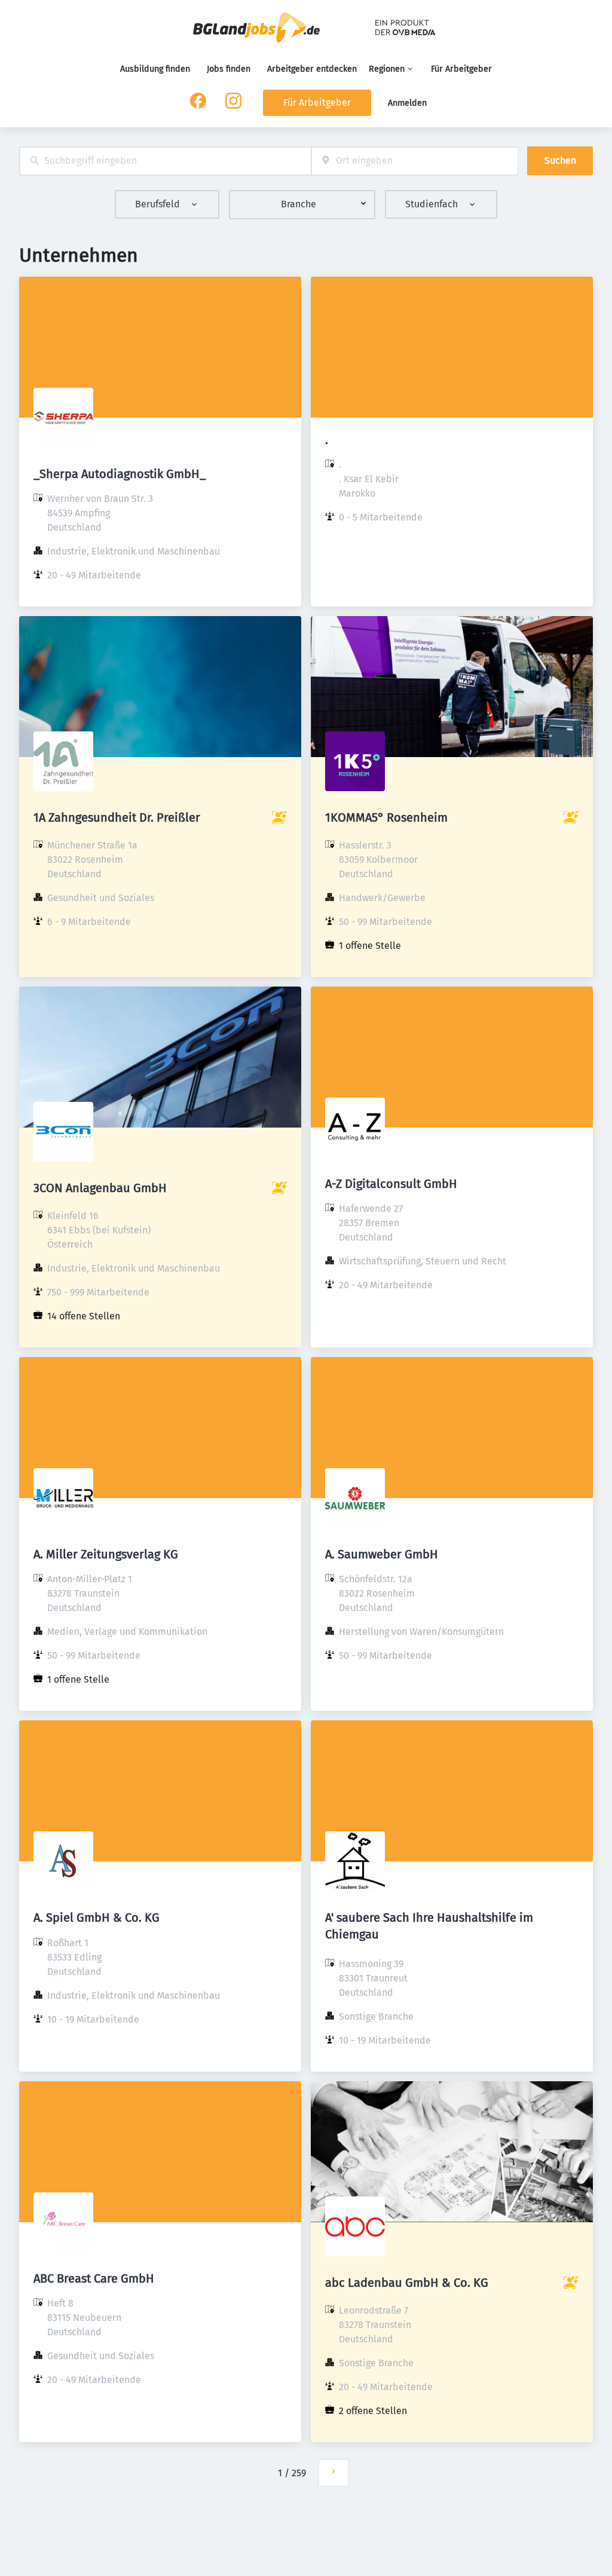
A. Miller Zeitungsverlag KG (106, 1554)
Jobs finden (229, 69)
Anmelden (407, 103)
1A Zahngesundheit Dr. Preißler (117, 817)
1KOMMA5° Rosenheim (386, 817)
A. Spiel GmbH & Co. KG (97, 1918)
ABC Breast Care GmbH (94, 2278)
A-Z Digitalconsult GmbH (391, 1184)
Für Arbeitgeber (461, 69)
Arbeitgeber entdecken (312, 69)
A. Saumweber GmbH (382, 1554)
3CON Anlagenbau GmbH (100, 1188)
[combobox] (165, 161)
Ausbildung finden (155, 69)
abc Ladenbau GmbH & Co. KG (407, 2283)
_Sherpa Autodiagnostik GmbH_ (120, 474)
